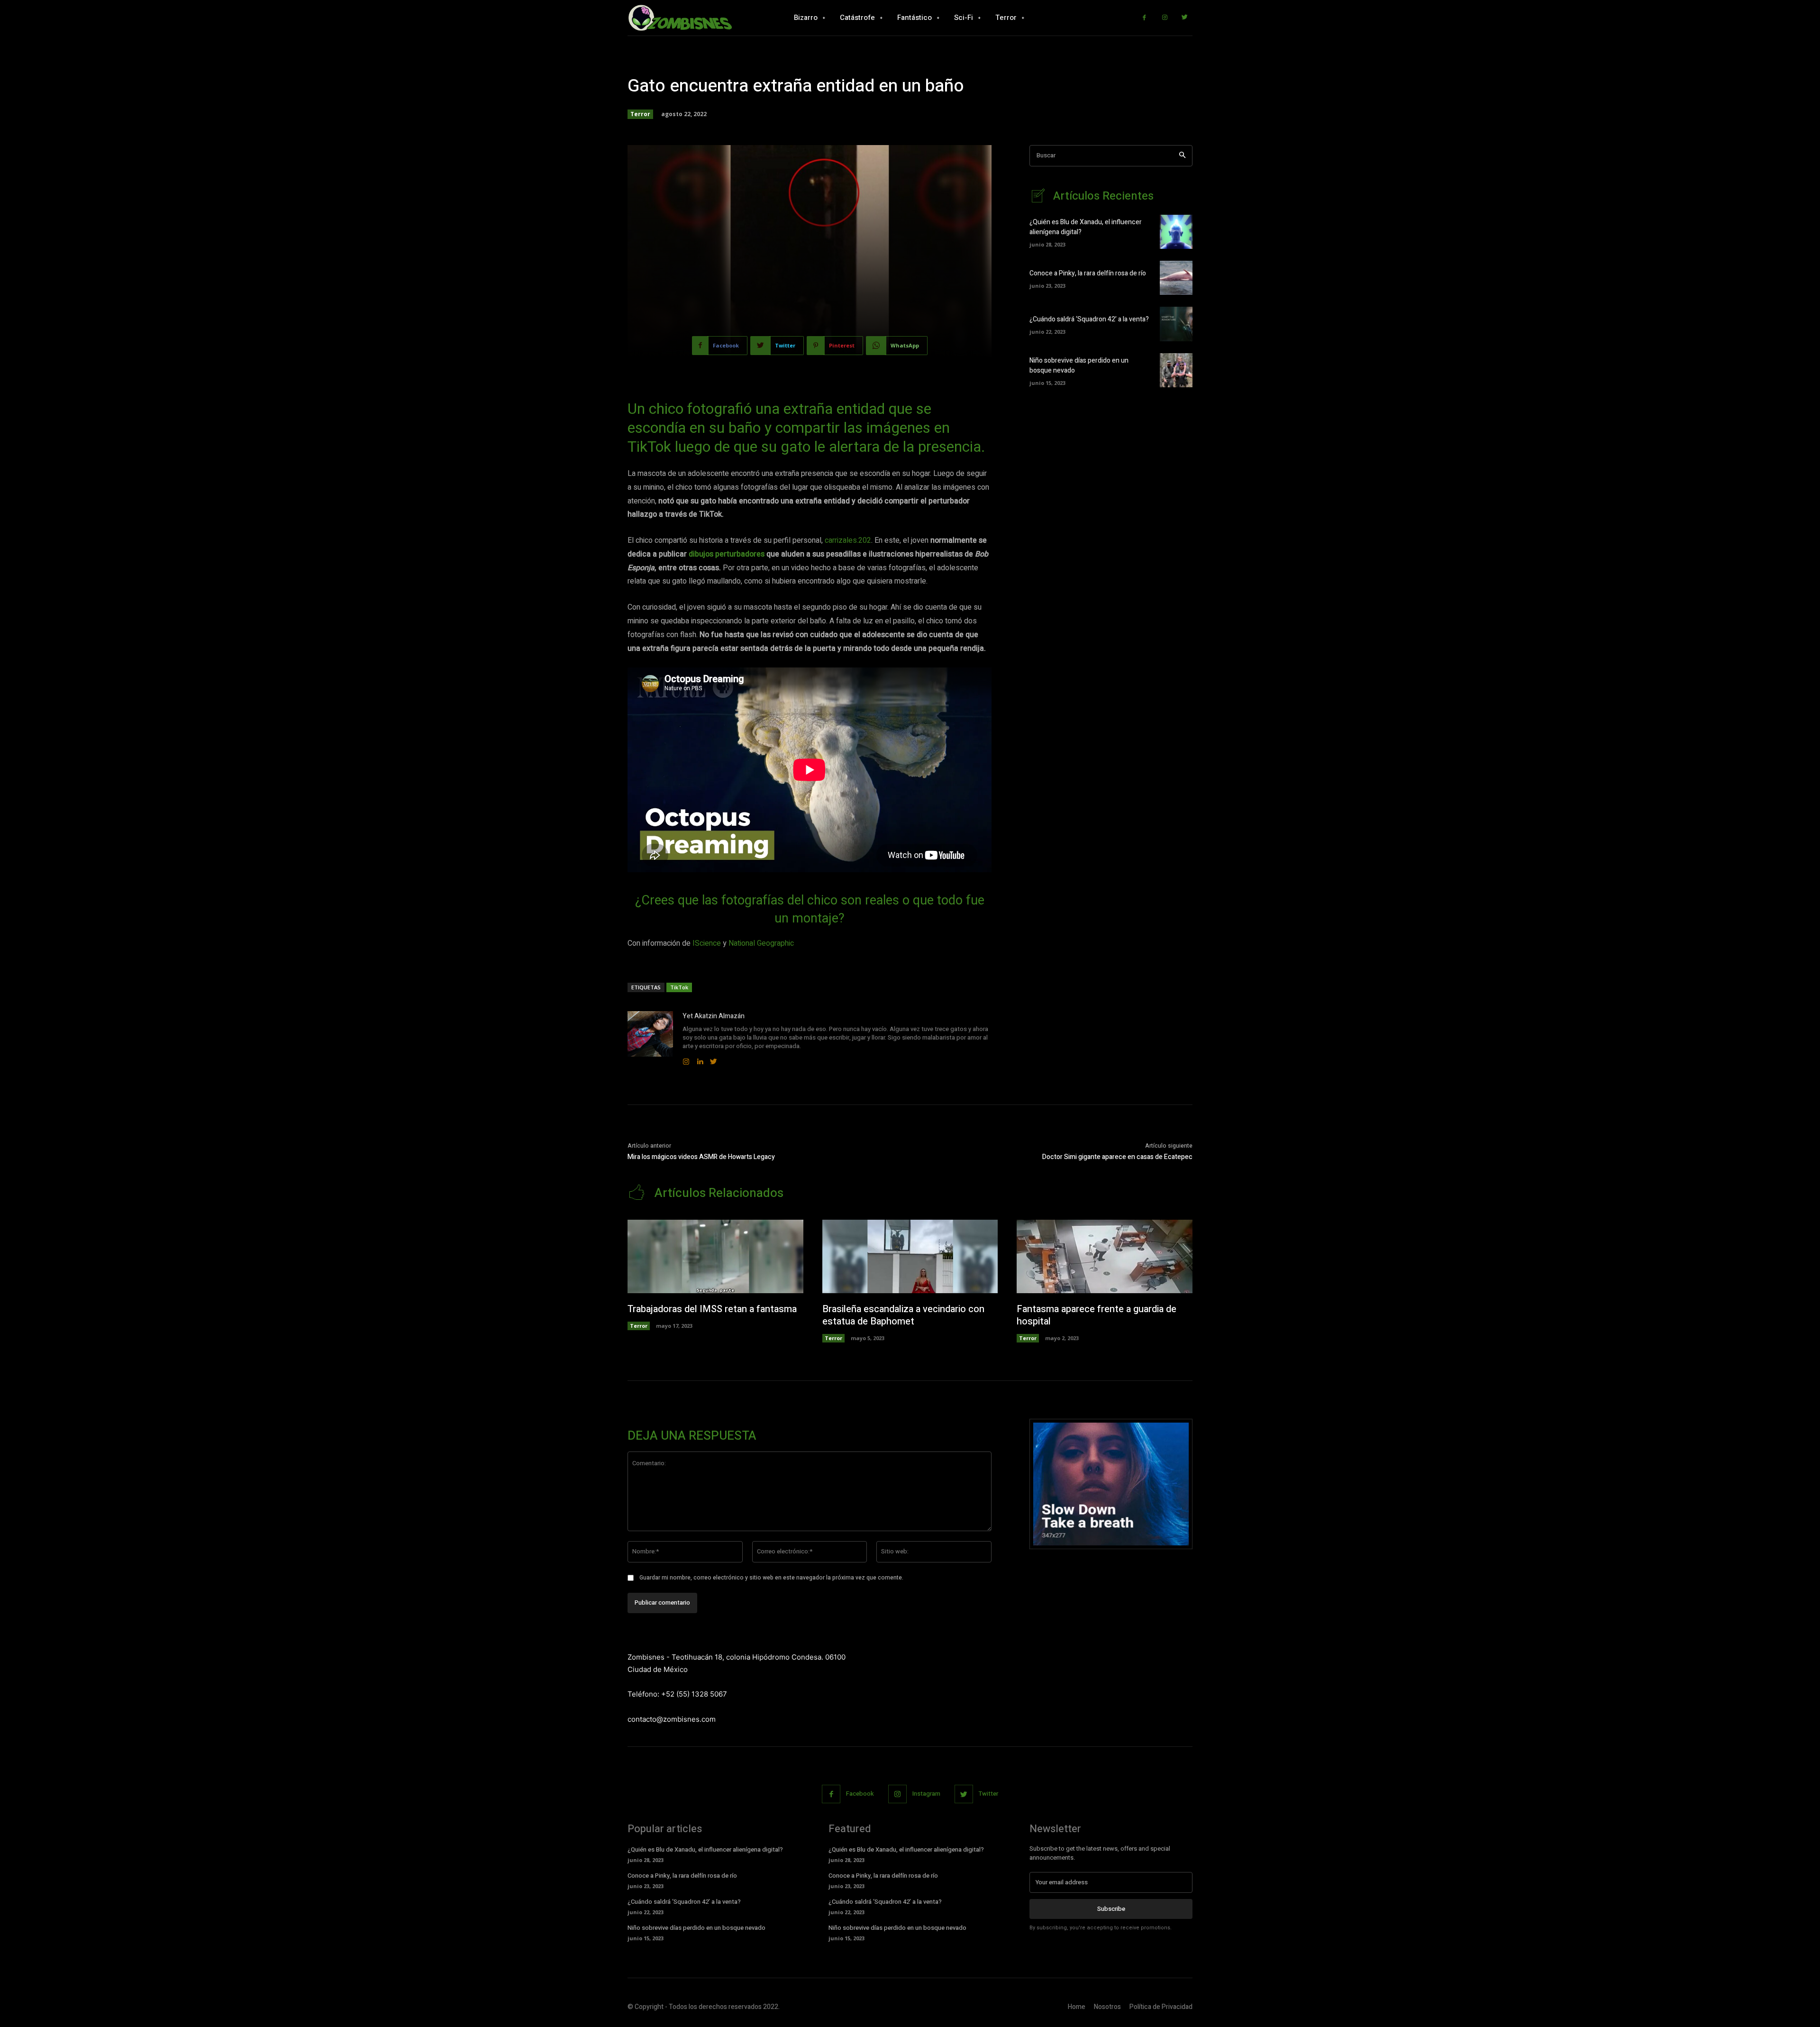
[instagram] (686, 1060)
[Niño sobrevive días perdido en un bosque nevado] (1176, 370)
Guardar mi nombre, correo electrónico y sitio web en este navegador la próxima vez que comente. (771, 1578)
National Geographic (761, 943)
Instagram (926, 1794)
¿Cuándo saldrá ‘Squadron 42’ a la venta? (1089, 319)
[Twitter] (1185, 18)
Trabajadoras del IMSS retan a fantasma (712, 1309)
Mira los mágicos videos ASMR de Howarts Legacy (701, 1157)
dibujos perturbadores (727, 554)
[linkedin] (700, 1060)
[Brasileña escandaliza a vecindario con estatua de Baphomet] (910, 1257)
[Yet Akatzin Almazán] (650, 1039)
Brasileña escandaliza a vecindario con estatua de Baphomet (903, 1315)
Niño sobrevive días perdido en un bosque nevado (696, 1928)
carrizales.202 (848, 540)
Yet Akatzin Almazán (714, 1016)
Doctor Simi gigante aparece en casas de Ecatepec (1117, 1157)
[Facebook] (1144, 18)
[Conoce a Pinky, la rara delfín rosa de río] (1176, 278)
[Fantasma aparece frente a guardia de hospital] (1105, 1257)
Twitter (988, 1794)
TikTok (679, 987)
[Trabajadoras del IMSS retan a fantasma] (715, 1257)
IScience (707, 943)
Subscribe (1111, 1909)
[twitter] (714, 1060)
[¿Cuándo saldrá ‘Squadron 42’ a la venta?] (1176, 324)
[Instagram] (1165, 18)
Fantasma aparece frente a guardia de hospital (1097, 1315)
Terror (640, 114)
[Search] (1182, 156)
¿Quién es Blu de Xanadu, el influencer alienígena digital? (705, 1849)
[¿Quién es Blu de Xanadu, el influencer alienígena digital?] (1176, 232)
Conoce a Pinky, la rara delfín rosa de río (1088, 273)
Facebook (860, 1794)
